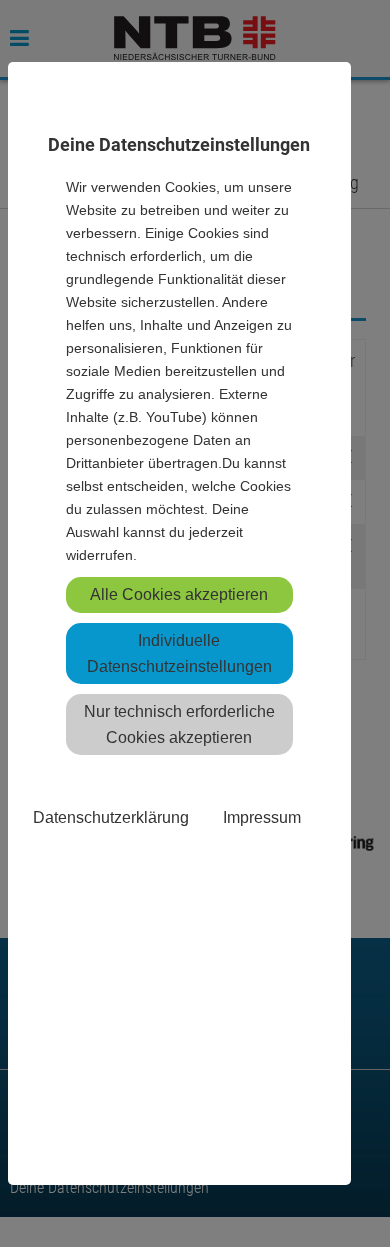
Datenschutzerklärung (111, 817)
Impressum (262, 817)
